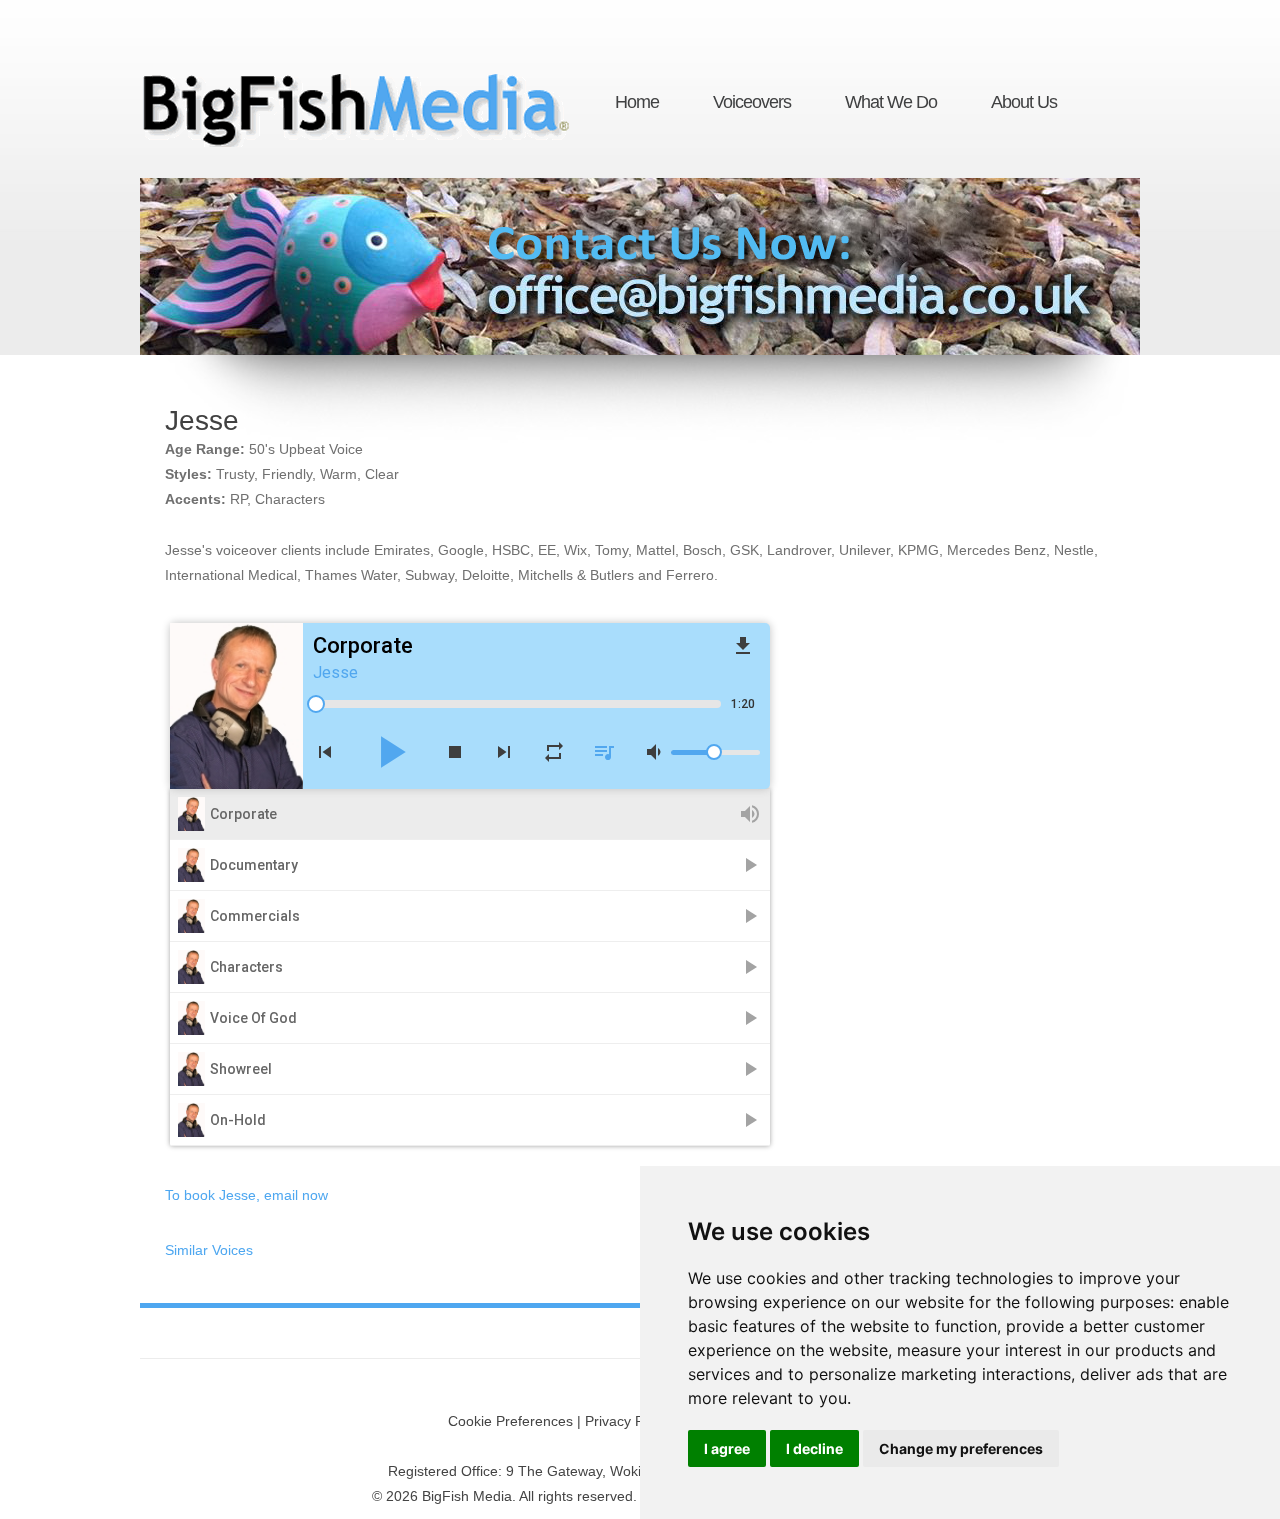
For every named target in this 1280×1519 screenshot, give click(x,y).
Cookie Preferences (510, 1421)
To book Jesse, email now (246, 1195)
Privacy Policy (628, 1421)
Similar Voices (209, 1250)
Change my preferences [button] (961, 1448)
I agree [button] (727, 1448)
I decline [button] (814, 1448)
